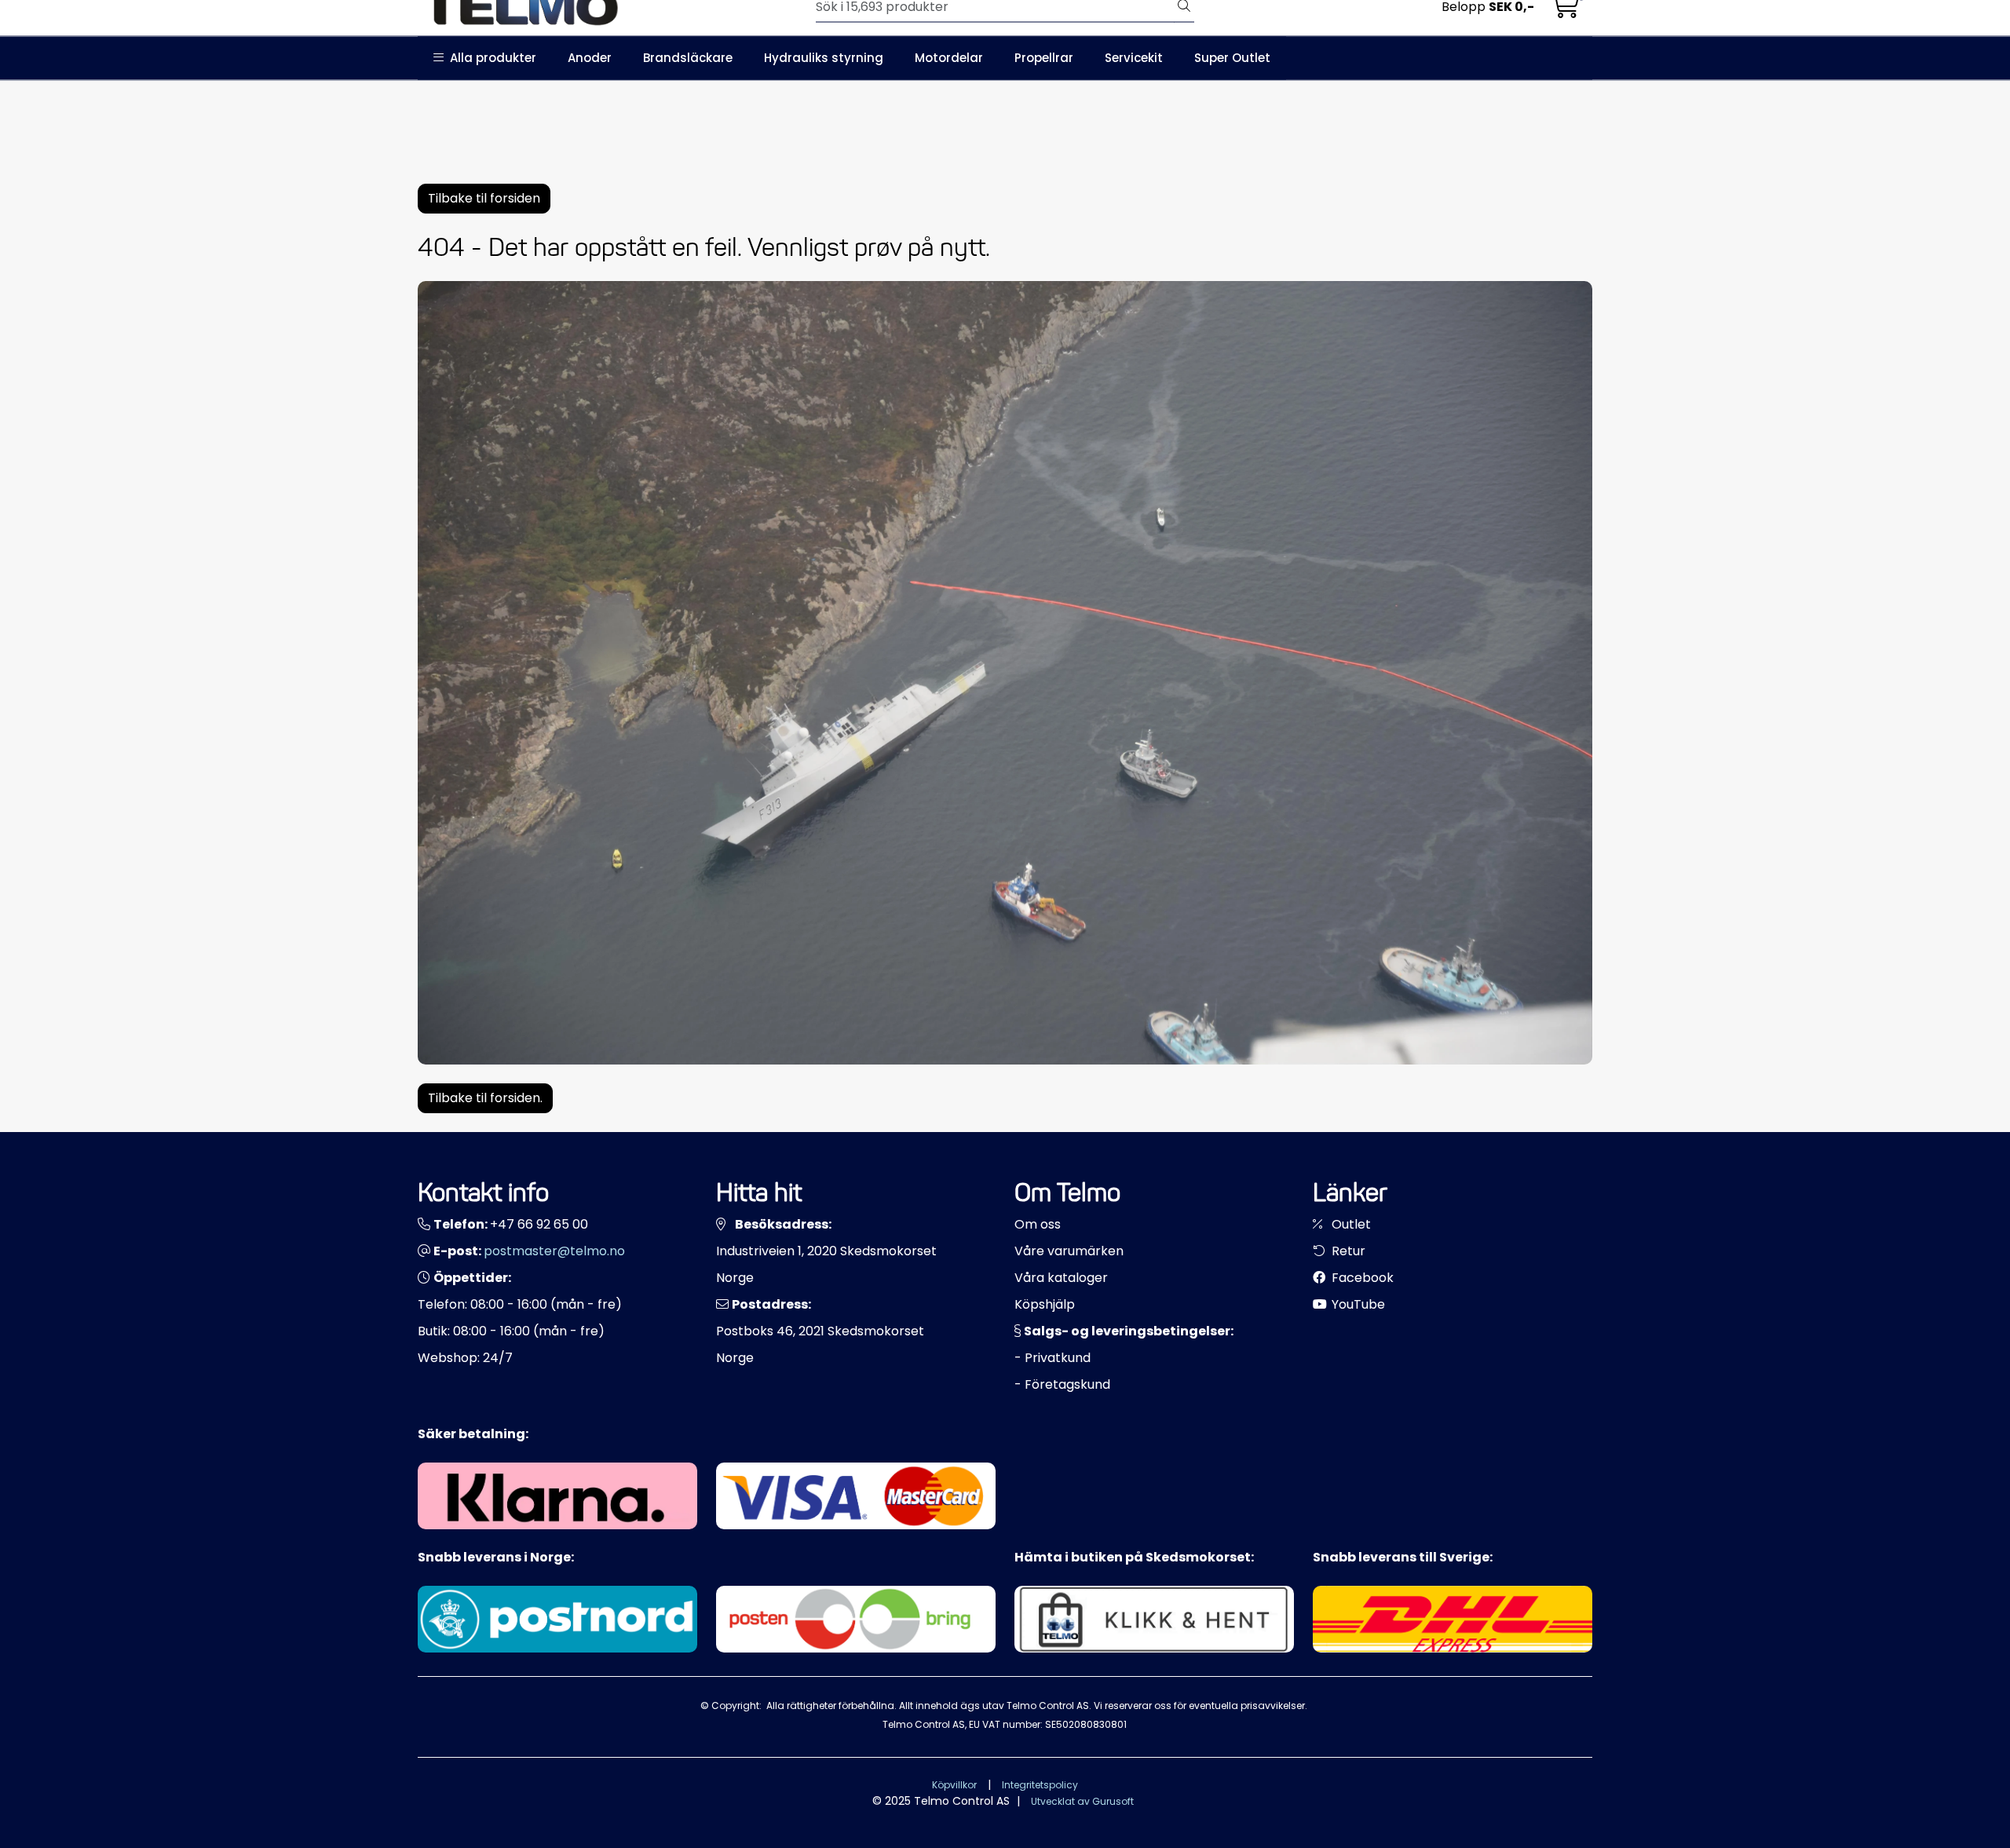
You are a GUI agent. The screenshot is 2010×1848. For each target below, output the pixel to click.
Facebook (1361, 1278)
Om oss (1038, 1224)
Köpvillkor (954, 1785)
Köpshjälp (1045, 1304)
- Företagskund (1062, 1384)
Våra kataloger (1061, 1278)
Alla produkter (490, 58)
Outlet (1350, 1224)
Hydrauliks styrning (824, 58)
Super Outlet (1232, 58)
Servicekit (1134, 58)
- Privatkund (1053, 1358)
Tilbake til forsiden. (485, 1098)
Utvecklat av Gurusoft (1082, 1801)
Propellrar (1044, 58)
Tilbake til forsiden (484, 198)
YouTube (1357, 1304)
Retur (1347, 1251)
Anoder (590, 58)
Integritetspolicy (1040, 1785)
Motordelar (949, 58)
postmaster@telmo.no (554, 1251)
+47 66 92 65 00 (539, 1224)
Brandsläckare (688, 58)
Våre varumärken (1069, 1251)
